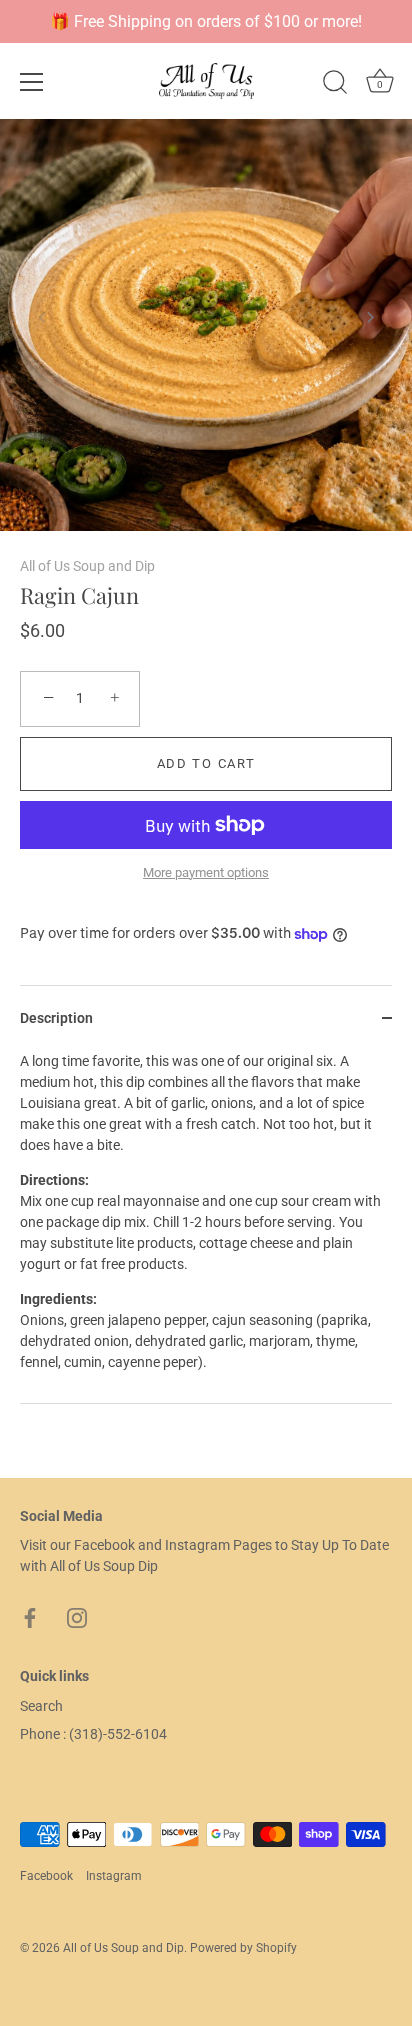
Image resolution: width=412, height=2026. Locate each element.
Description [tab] (56, 1018)
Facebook (46, 1876)
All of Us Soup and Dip (87, 566)
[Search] (335, 85)
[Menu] (32, 82)
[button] (42, 317)
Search (41, 1706)
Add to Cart (206, 763)
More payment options (206, 872)
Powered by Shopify (243, 1948)
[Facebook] (30, 1617)
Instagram (114, 1876)
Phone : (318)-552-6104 (93, 1734)
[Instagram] (77, 1617)
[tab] (206, 1227)
